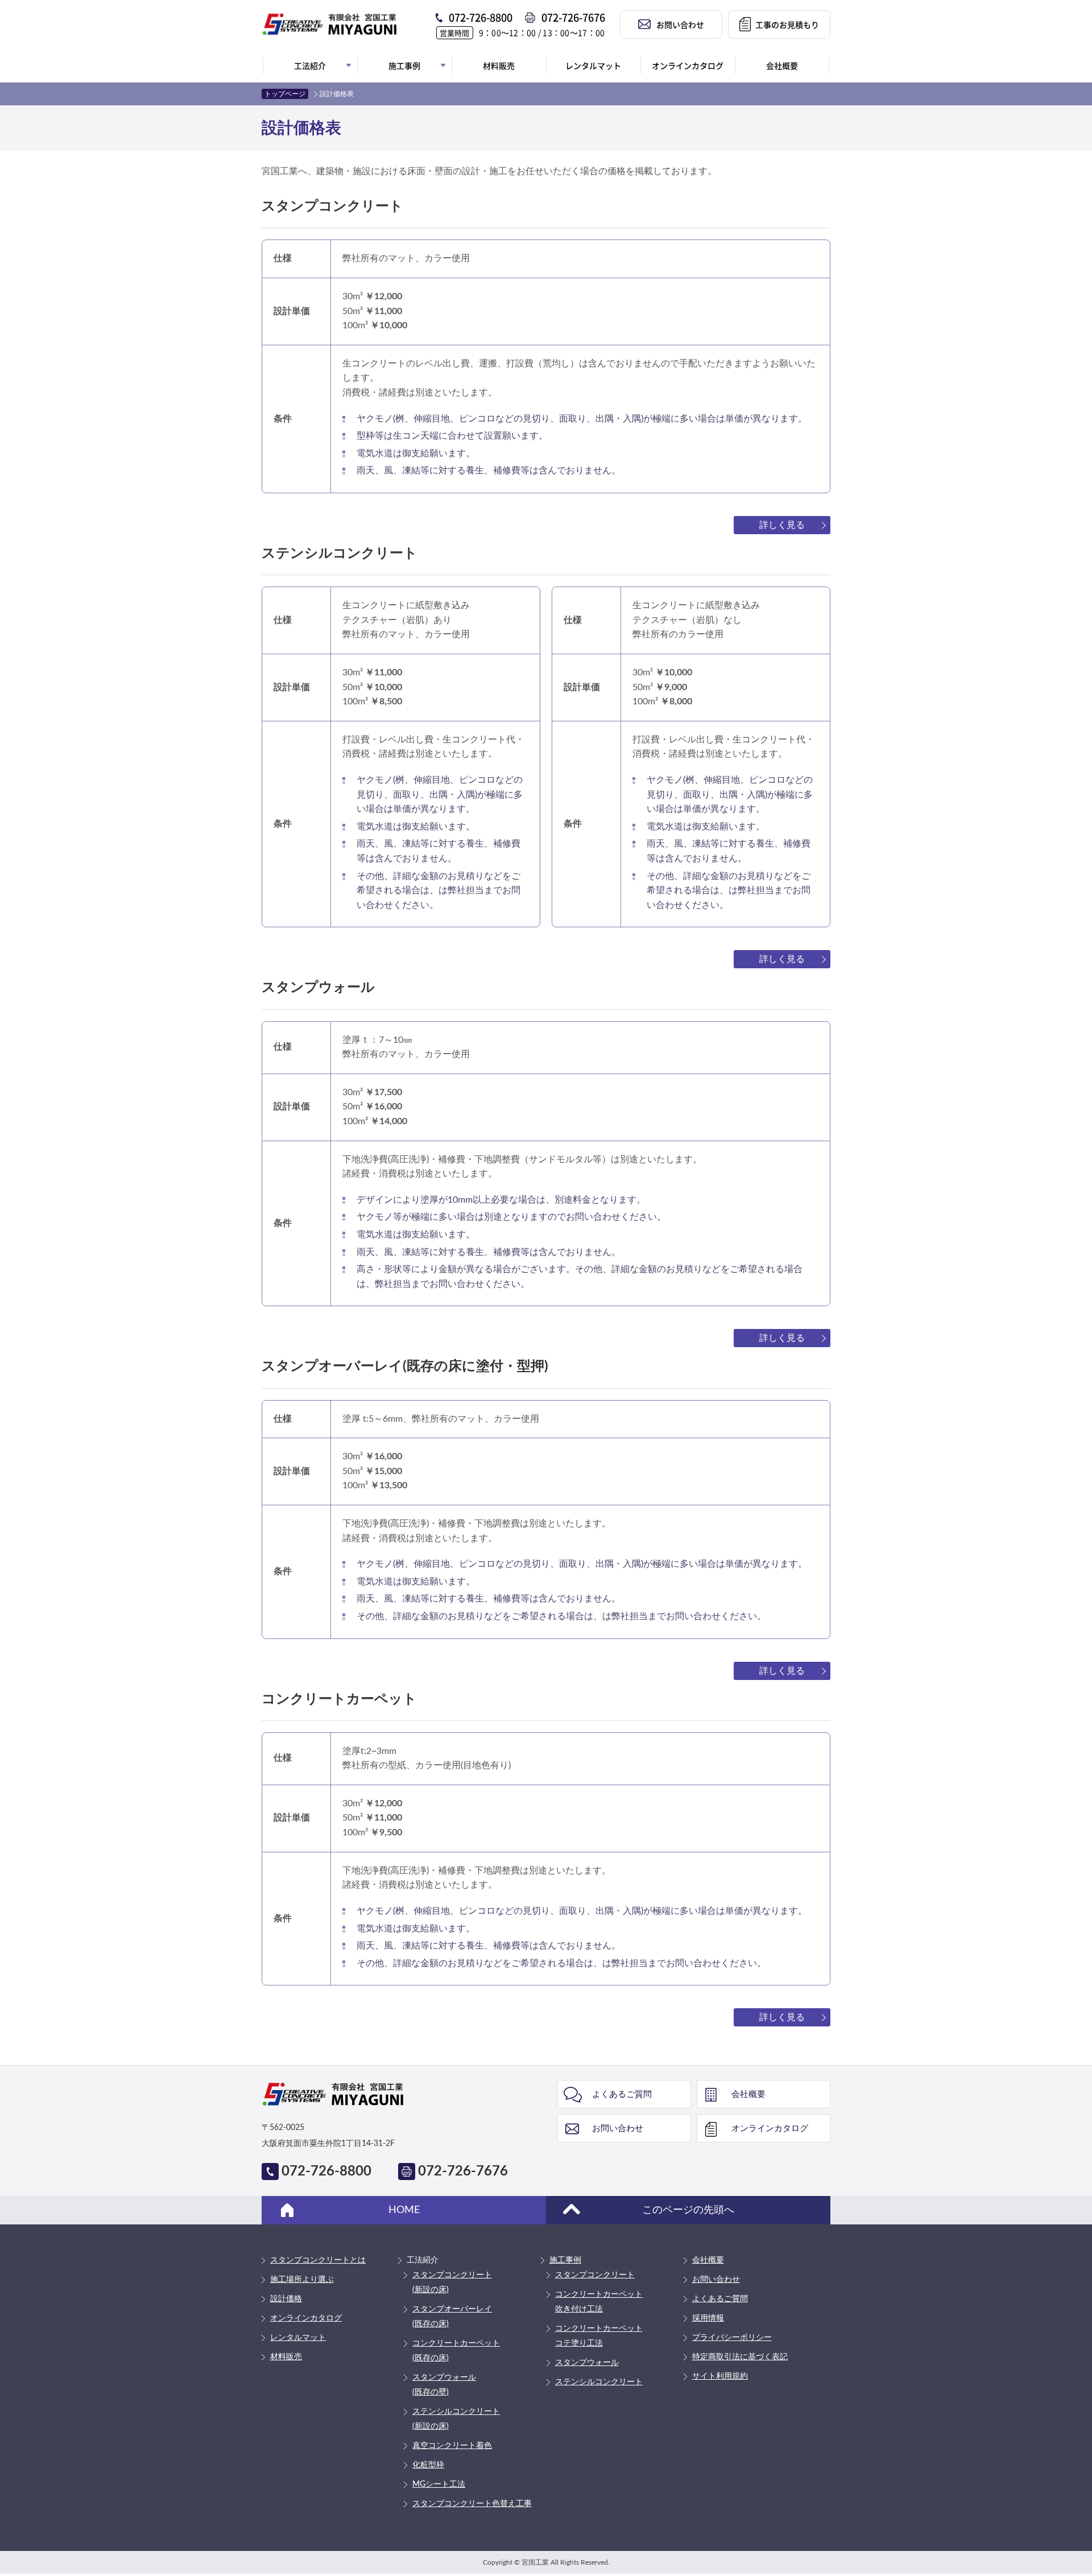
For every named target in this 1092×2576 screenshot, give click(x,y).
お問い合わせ (618, 2129)
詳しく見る (782, 525)
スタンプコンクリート (595, 2275)
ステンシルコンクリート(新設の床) (456, 2419)
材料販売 (286, 2357)
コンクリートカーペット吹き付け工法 (599, 2302)
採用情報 (708, 2318)
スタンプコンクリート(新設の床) (452, 2282)
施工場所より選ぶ (302, 2280)
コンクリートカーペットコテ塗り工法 (599, 2336)
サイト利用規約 (720, 2376)
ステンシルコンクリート (599, 2382)
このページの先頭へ (688, 2210)
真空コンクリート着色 (452, 2446)
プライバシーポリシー (732, 2338)
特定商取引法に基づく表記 (740, 2357)
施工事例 (565, 2260)
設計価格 (286, 2299)
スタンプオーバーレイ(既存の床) (452, 2317)
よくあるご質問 (622, 2094)
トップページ (285, 94)
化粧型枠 (428, 2465)
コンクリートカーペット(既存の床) (456, 2351)
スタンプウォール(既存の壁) (444, 2385)
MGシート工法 (439, 2484)
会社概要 (748, 2094)
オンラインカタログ (770, 2129)
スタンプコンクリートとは (318, 2260)
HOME (404, 2210)
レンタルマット (298, 2338)
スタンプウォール (587, 2363)
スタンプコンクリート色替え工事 (472, 2504)
